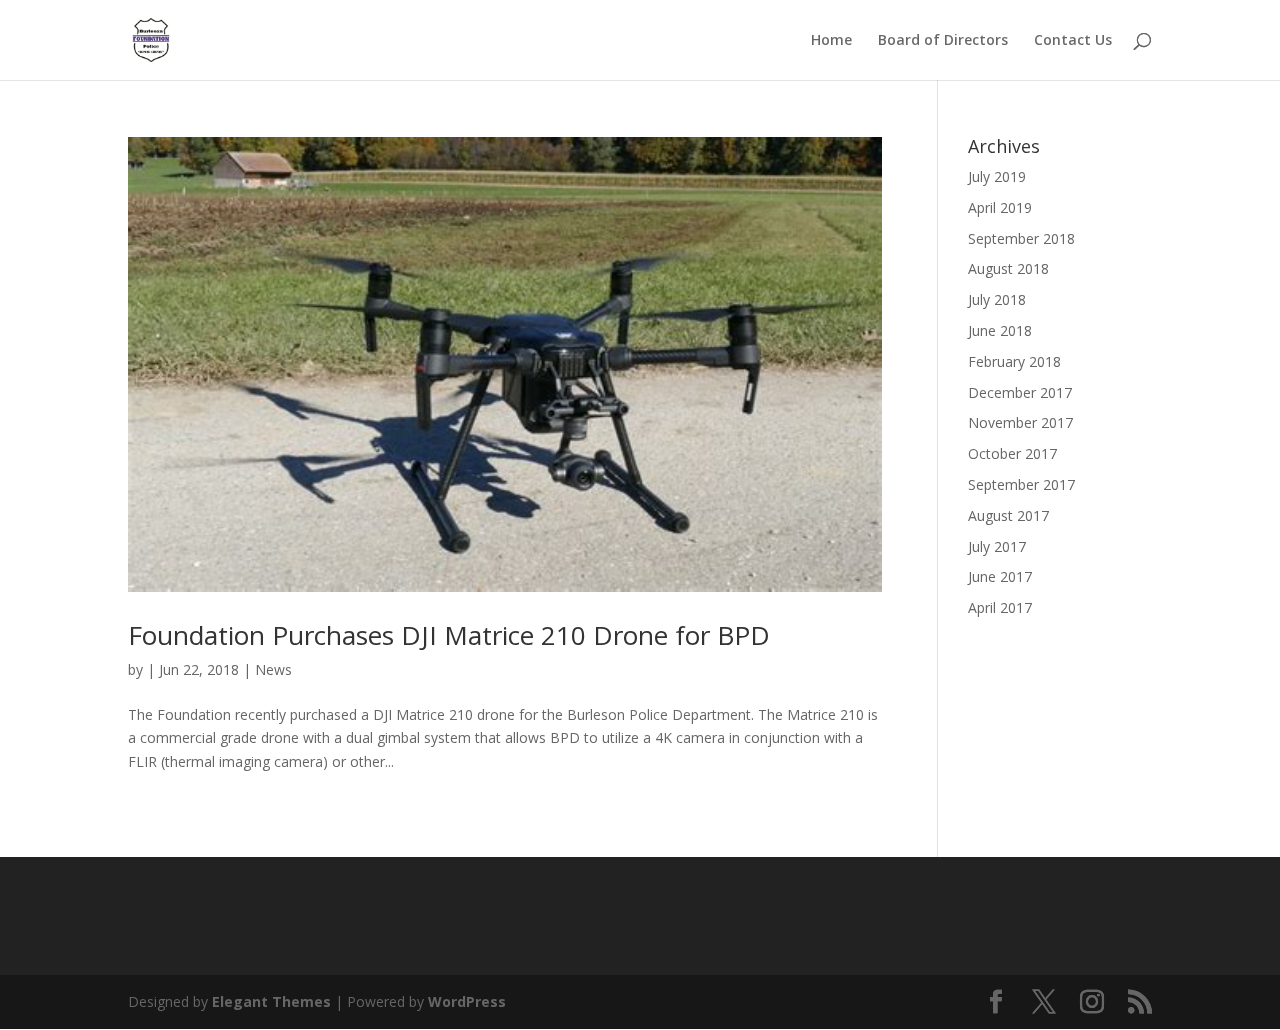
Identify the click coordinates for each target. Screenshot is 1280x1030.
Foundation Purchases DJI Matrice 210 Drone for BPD (449, 635)
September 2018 (1021, 238)
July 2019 (997, 176)
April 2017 (1000, 607)
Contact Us (1073, 41)
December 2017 (1020, 392)
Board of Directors (943, 41)
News (273, 669)
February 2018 (1014, 361)
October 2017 (1012, 453)
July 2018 (997, 299)
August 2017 (1008, 515)
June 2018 (1000, 330)
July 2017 (997, 546)
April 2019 (1000, 207)
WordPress (467, 1001)
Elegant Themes (271, 1001)
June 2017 (1000, 576)
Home (831, 41)
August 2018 (1008, 268)
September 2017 (1021, 484)
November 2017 (1020, 422)
